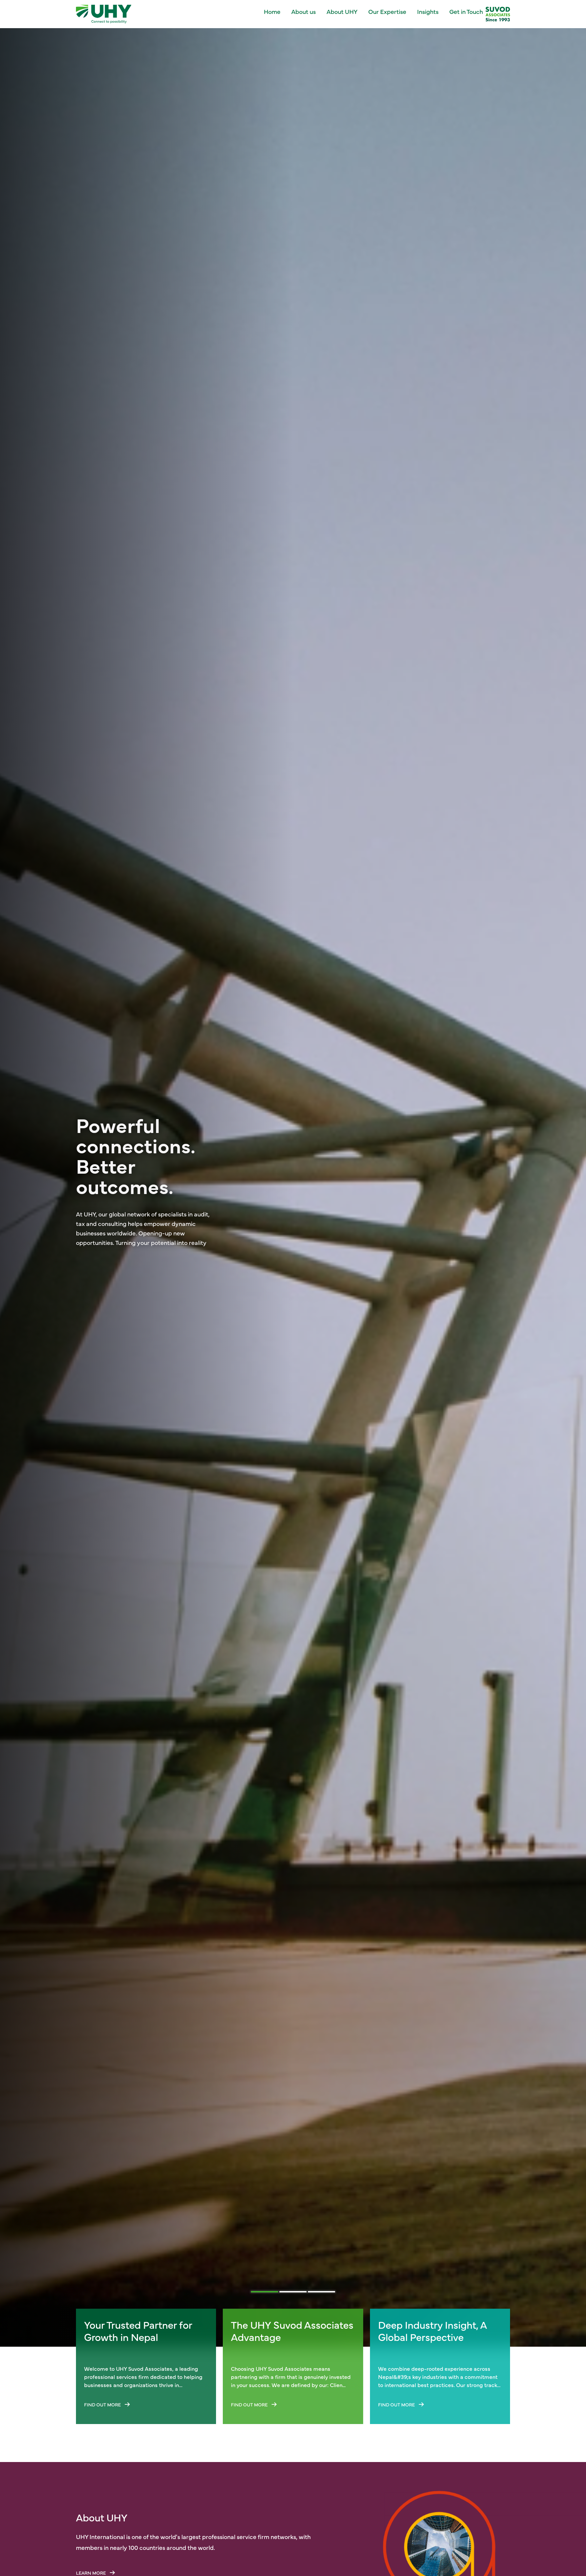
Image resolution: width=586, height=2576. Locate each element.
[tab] (265, 2292)
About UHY (342, 11)
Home (272, 11)
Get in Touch (466, 11)
